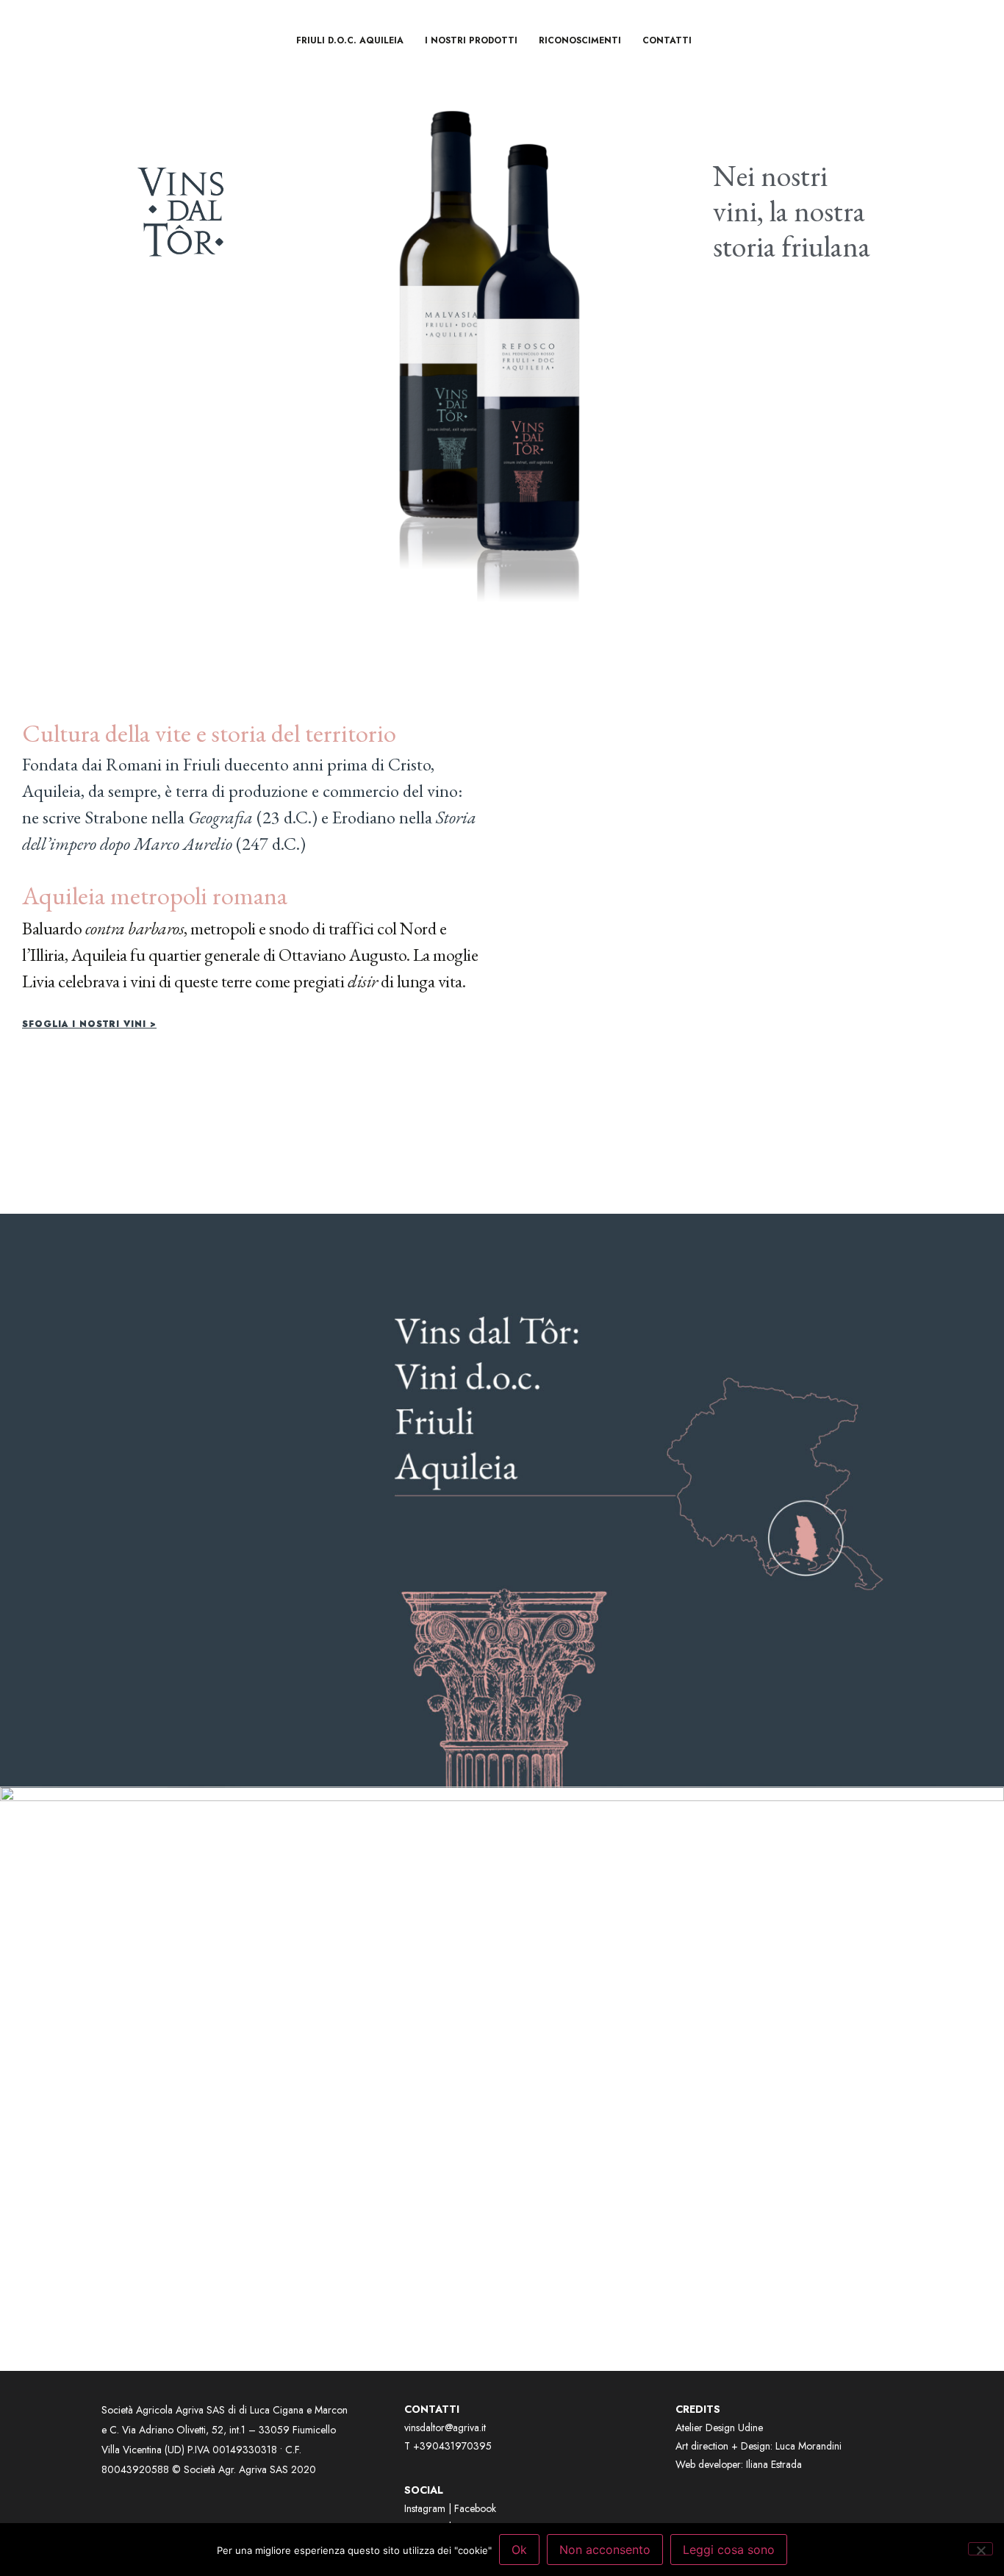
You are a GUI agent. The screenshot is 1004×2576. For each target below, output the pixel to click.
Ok (519, 2550)
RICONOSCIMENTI (580, 40)
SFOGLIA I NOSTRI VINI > (89, 1024)
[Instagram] (796, 40)
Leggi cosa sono (729, 2550)
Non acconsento (605, 2550)
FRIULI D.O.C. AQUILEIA (350, 40)
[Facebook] (756, 40)
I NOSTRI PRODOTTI (471, 40)
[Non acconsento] (980, 2549)
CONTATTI (667, 40)
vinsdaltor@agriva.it (445, 2427)
